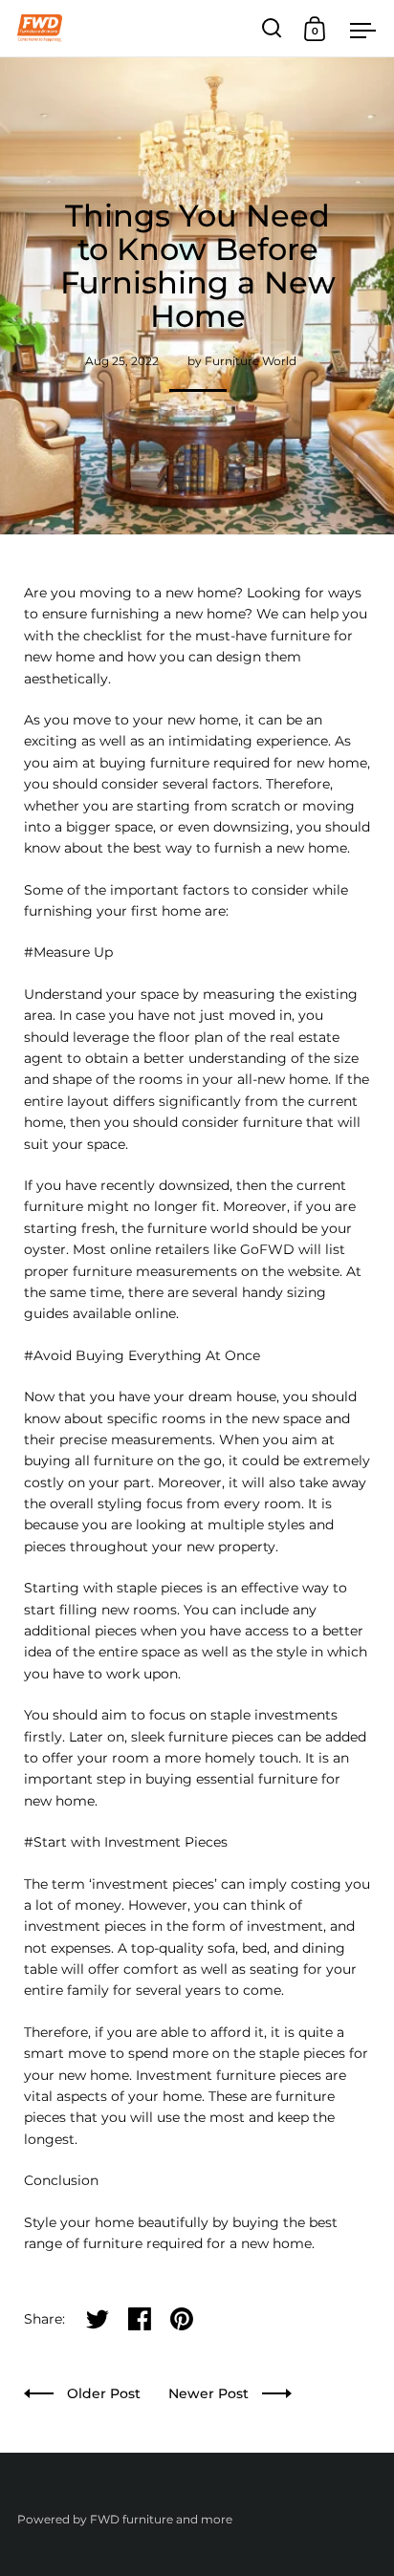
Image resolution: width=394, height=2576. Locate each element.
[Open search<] (272, 28)
